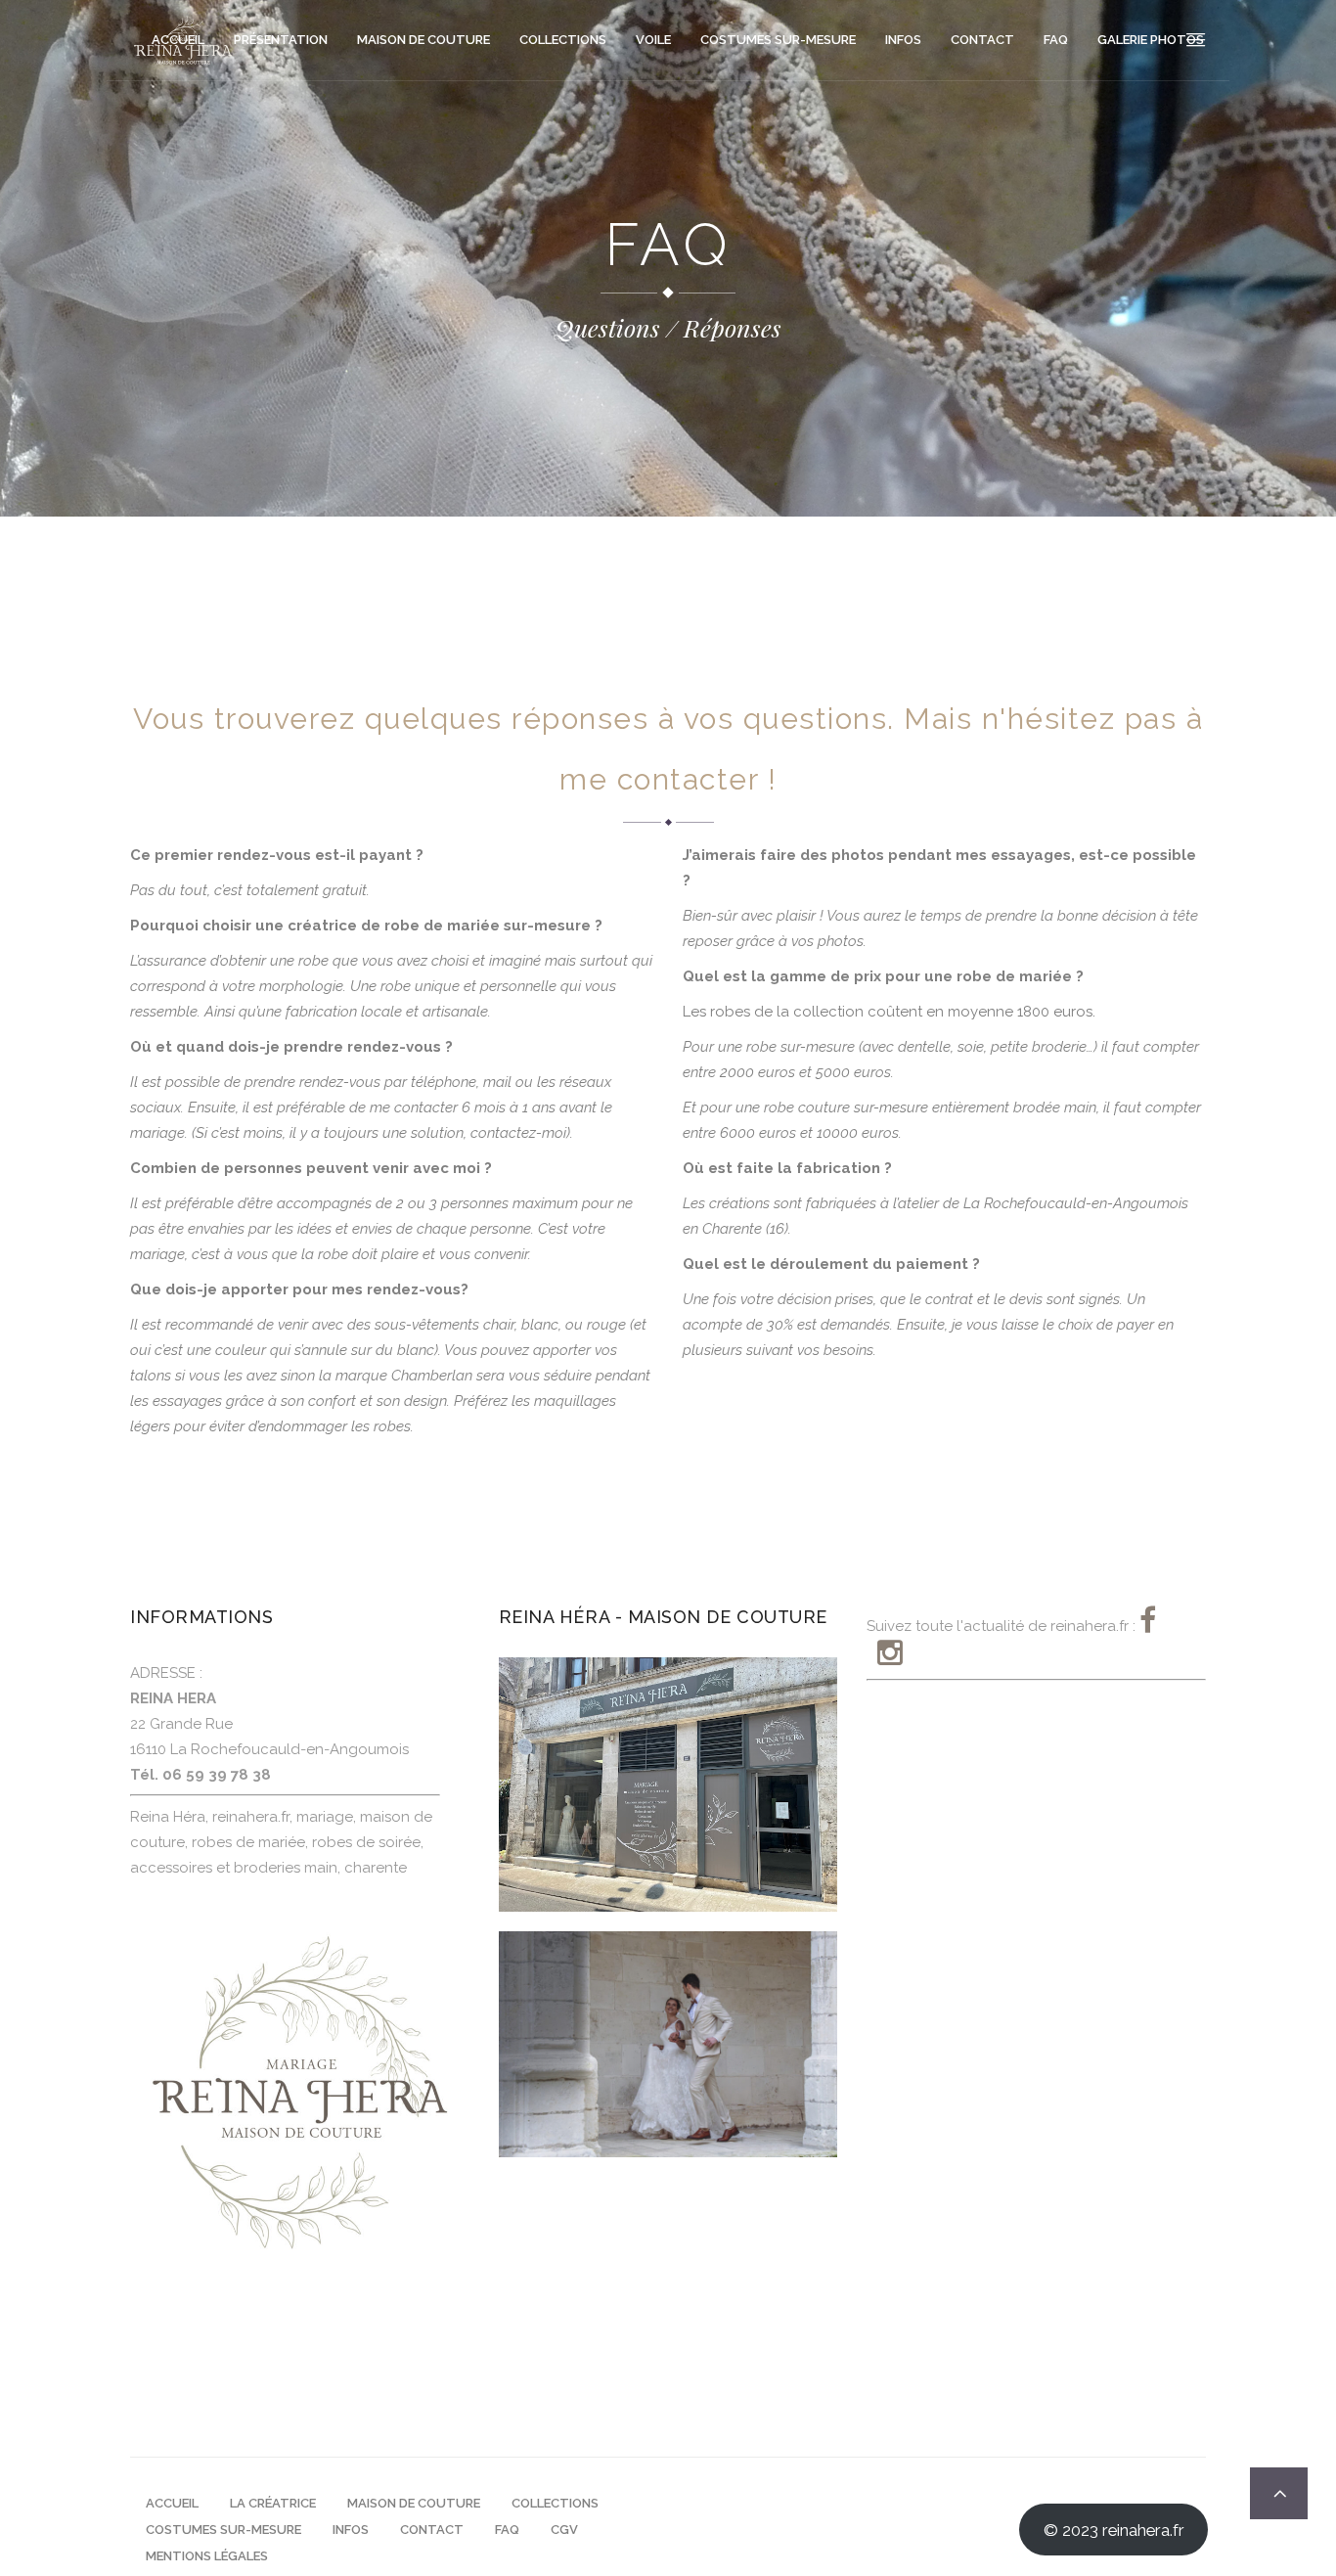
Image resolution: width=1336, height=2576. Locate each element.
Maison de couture (414, 2503)
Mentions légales (207, 2556)
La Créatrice (273, 2503)
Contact (432, 2530)
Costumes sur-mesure (223, 2530)
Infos (351, 2530)
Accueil (172, 2503)
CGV (564, 2530)
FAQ (507, 2530)
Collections (555, 2503)
